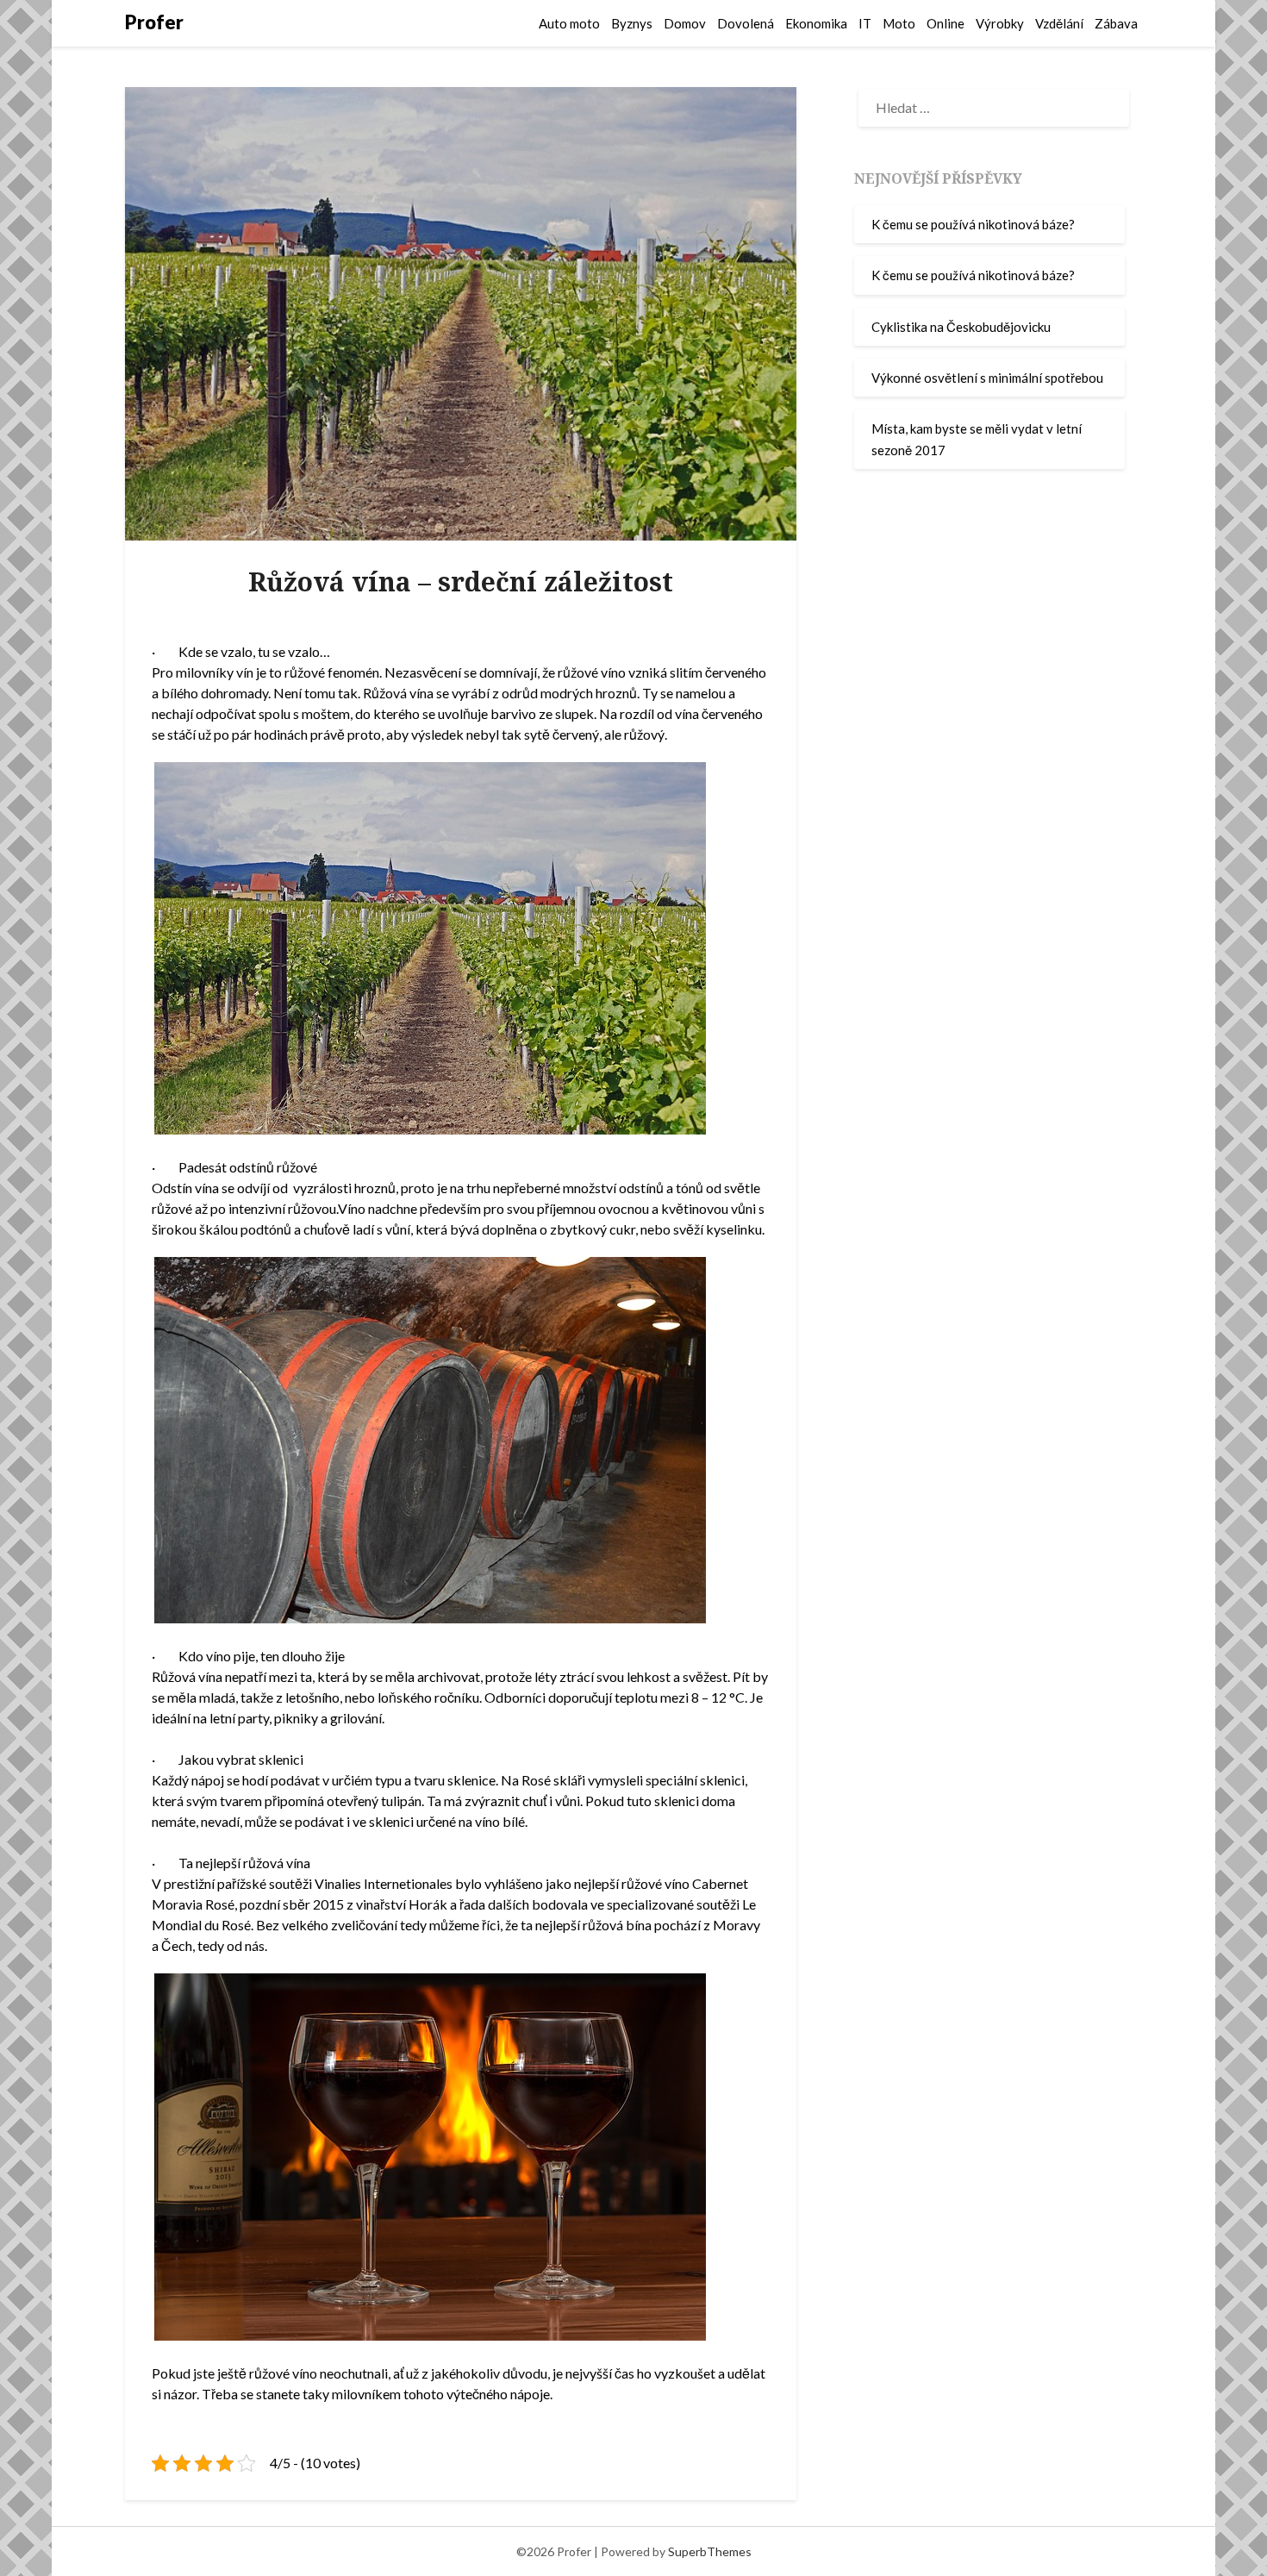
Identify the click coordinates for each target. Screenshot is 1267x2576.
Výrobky (1000, 23)
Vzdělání (1059, 23)
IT (865, 23)
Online (946, 23)
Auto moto (569, 23)
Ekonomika (816, 23)
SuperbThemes (710, 2551)
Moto (899, 23)
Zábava (1116, 23)
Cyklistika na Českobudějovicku (961, 327)
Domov (685, 23)
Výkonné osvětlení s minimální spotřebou (987, 378)
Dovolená (746, 23)
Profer (154, 22)
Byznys (632, 23)
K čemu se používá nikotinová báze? (973, 224)
